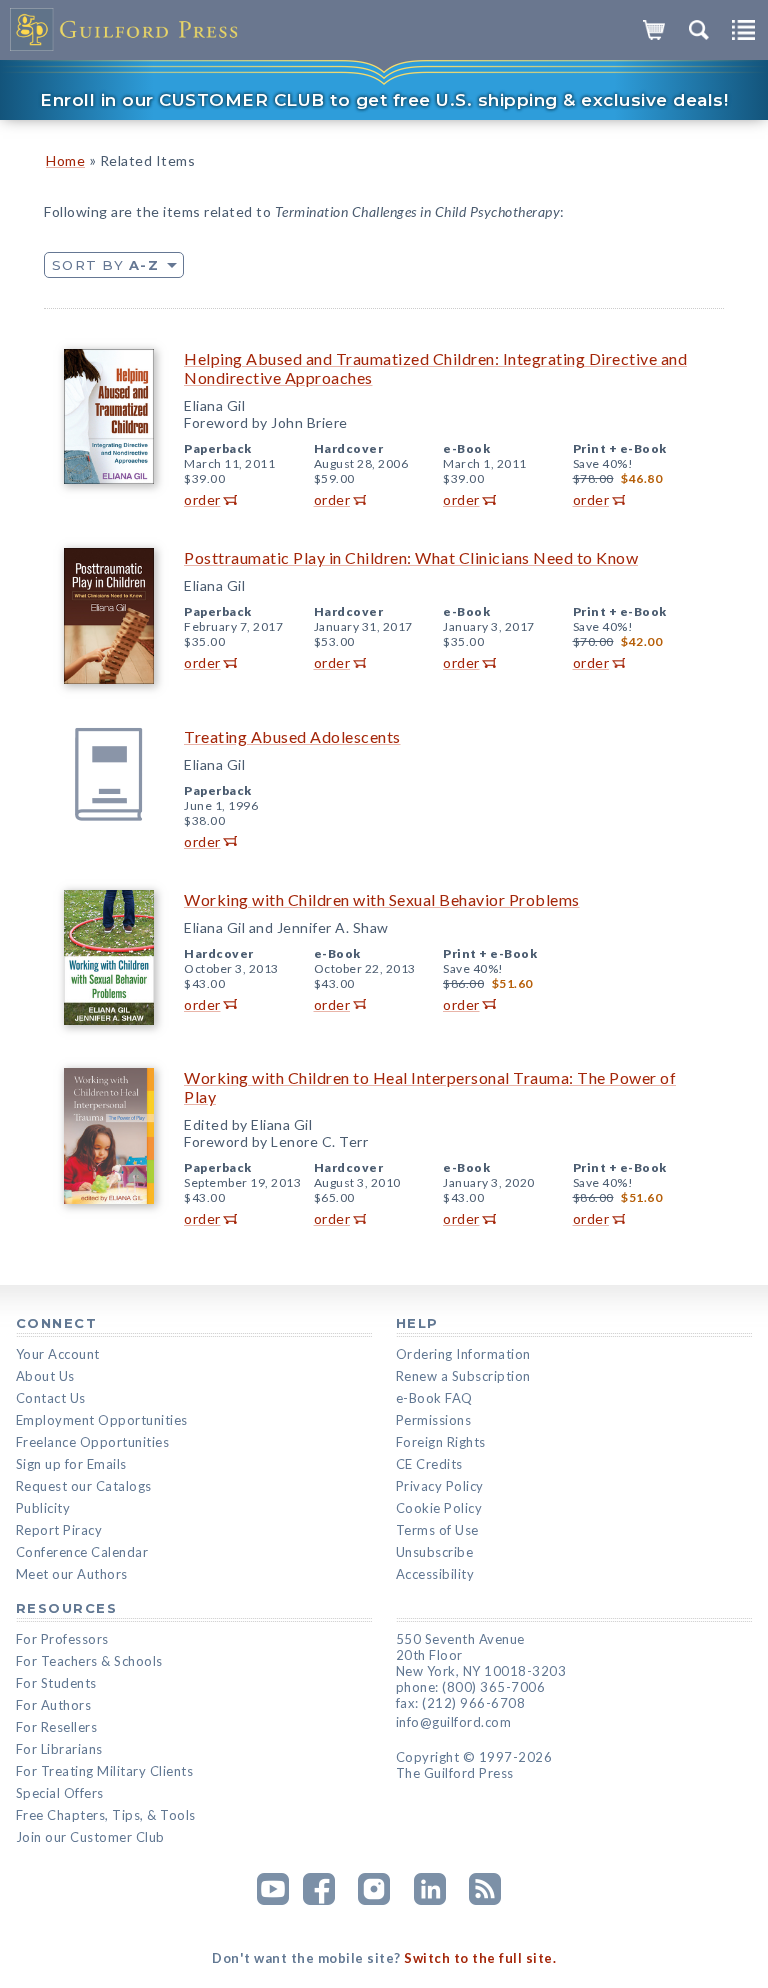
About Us (45, 1376)
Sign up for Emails (71, 1464)
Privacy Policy (440, 1486)
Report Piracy (59, 1530)
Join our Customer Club (90, 1837)
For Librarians (59, 1749)
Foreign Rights (441, 1442)
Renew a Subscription (463, 1376)
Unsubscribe (435, 1552)
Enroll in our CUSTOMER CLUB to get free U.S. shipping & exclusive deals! (384, 100)
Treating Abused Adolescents (292, 736)
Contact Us (51, 1398)
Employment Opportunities (102, 1420)
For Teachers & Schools (89, 1661)
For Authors (54, 1705)
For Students (56, 1683)
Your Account (58, 1354)
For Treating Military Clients (105, 1771)
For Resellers (57, 1727)
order (202, 499)
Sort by (105, 265)
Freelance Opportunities (93, 1442)
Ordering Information (463, 1354)
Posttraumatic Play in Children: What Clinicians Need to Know (411, 557)
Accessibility (435, 1574)
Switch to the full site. (480, 1958)
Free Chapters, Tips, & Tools (106, 1815)
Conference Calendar (82, 1552)
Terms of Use (437, 1530)
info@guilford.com (454, 1722)
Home (65, 160)
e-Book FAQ (434, 1398)
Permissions (434, 1420)
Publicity (43, 1508)
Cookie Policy (439, 1508)
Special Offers (60, 1793)
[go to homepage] (125, 30)
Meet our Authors (72, 1574)
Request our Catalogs (84, 1486)
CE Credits (429, 1464)
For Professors (62, 1639)
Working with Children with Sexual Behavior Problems (382, 899)
